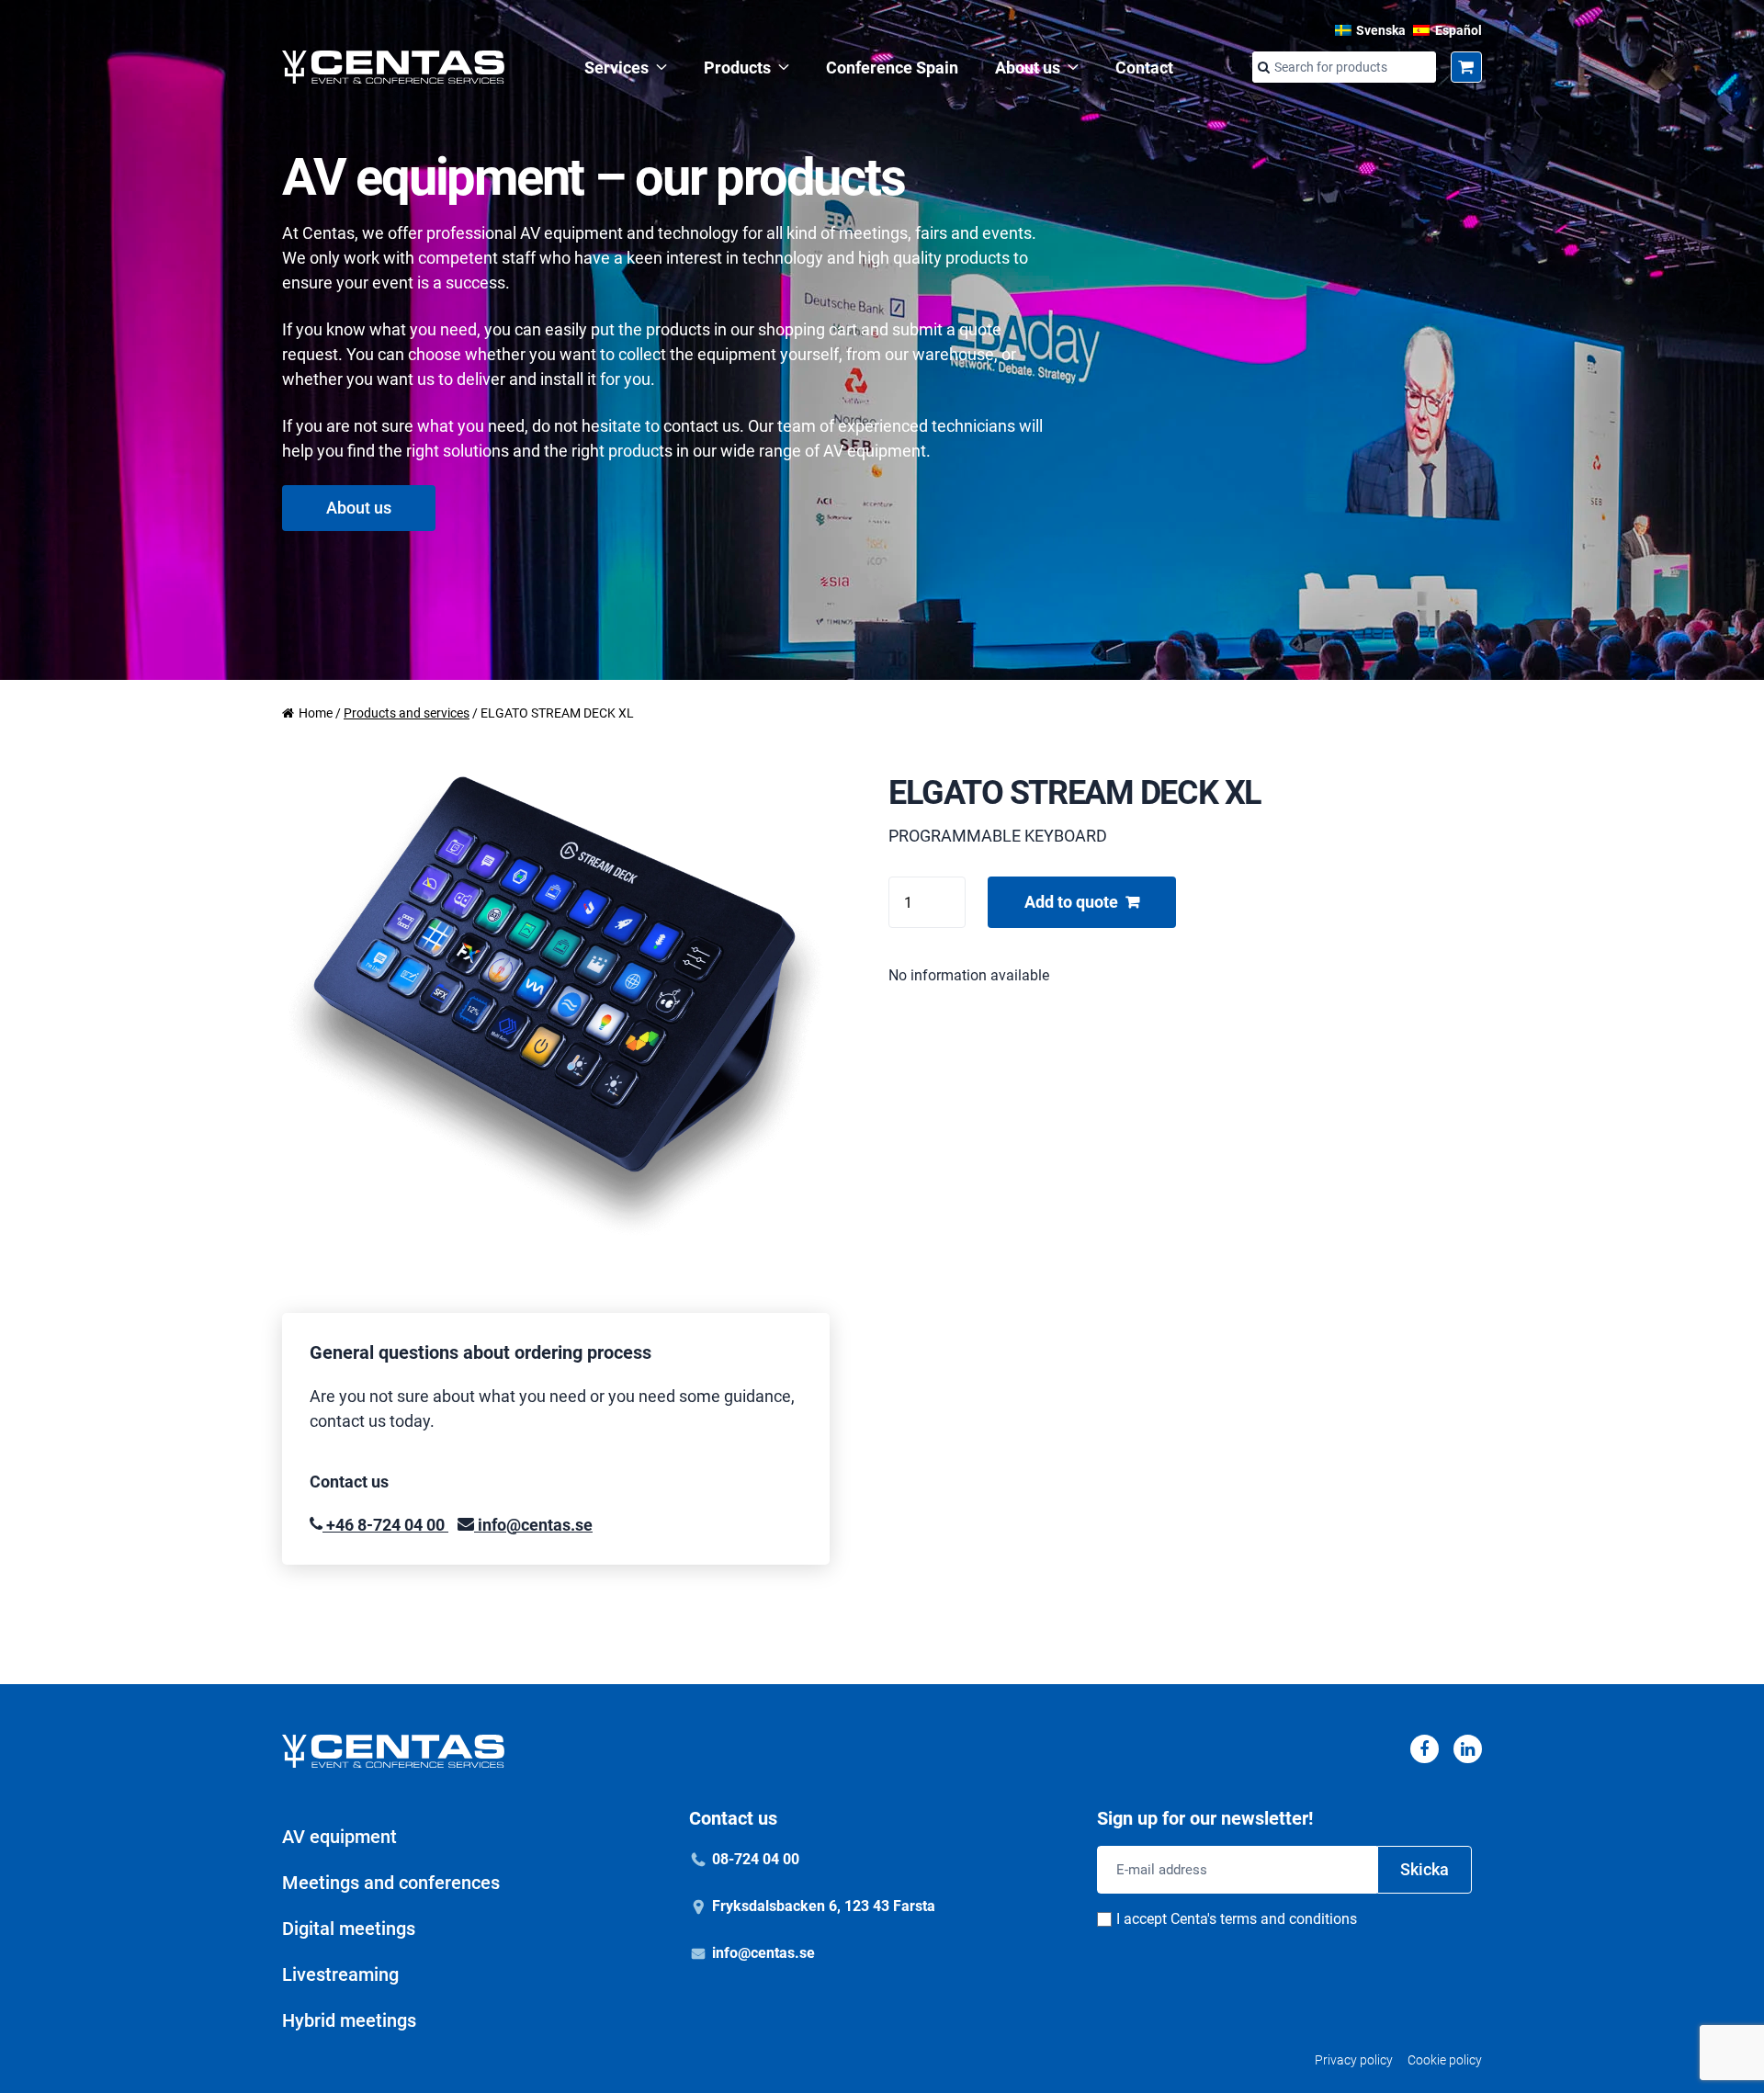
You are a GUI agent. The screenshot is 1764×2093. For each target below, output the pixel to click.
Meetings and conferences (391, 1883)
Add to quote (1071, 902)
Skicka (1425, 1869)
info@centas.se (533, 1525)
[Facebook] (1425, 1749)
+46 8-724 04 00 (385, 1525)
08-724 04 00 (756, 1859)
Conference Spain (892, 68)
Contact (1144, 68)
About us (1028, 68)
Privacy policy (1354, 2060)
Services (616, 68)
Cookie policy (1445, 2060)
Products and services (407, 713)
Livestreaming (340, 1974)
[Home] (393, 67)
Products (737, 68)
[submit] (1263, 68)
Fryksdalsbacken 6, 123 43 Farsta (824, 1906)
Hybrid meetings (349, 2020)
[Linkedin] (1468, 1749)
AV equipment (339, 1837)
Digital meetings (349, 1929)
